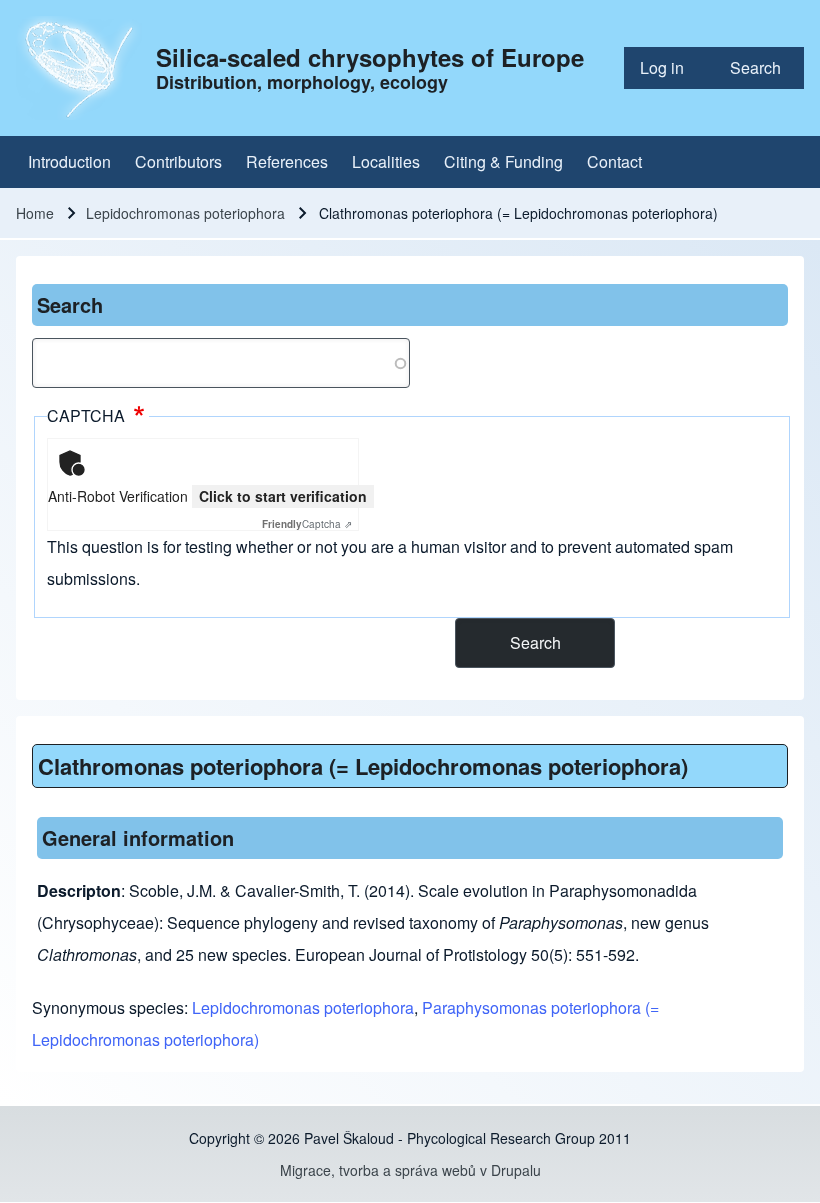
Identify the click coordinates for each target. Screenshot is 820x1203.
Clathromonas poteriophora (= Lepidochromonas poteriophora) (363, 766)
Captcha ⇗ (307, 524)
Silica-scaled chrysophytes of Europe (370, 57)
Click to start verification (283, 496)
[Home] (80, 68)
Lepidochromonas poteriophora (185, 213)
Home (35, 213)
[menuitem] (669, 68)
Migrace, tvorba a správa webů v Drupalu (410, 1170)
